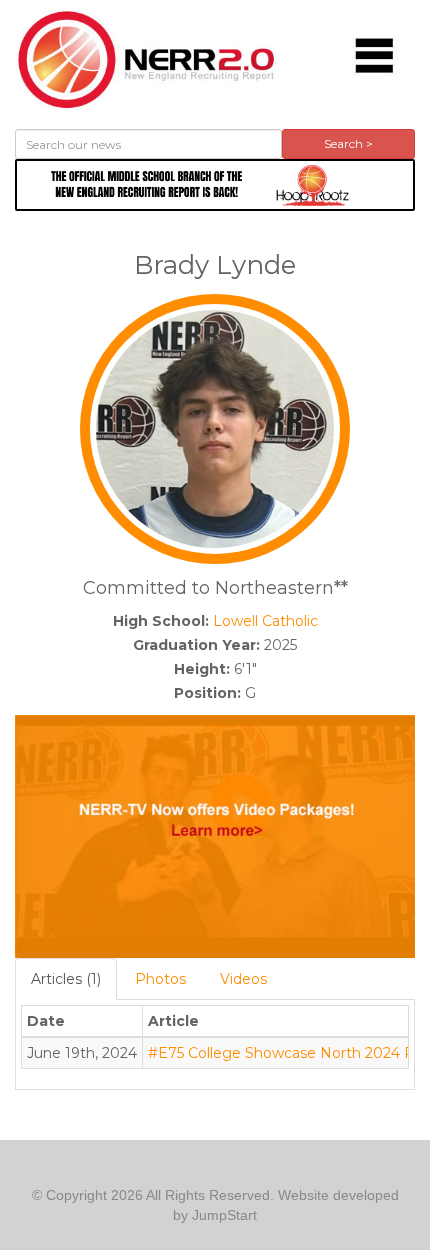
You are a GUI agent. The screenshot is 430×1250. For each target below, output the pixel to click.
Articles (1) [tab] (66, 979)
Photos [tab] (160, 979)
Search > (348, 143)
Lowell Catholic (265, 621)
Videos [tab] (243, 979)
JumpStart (224, 1215)
